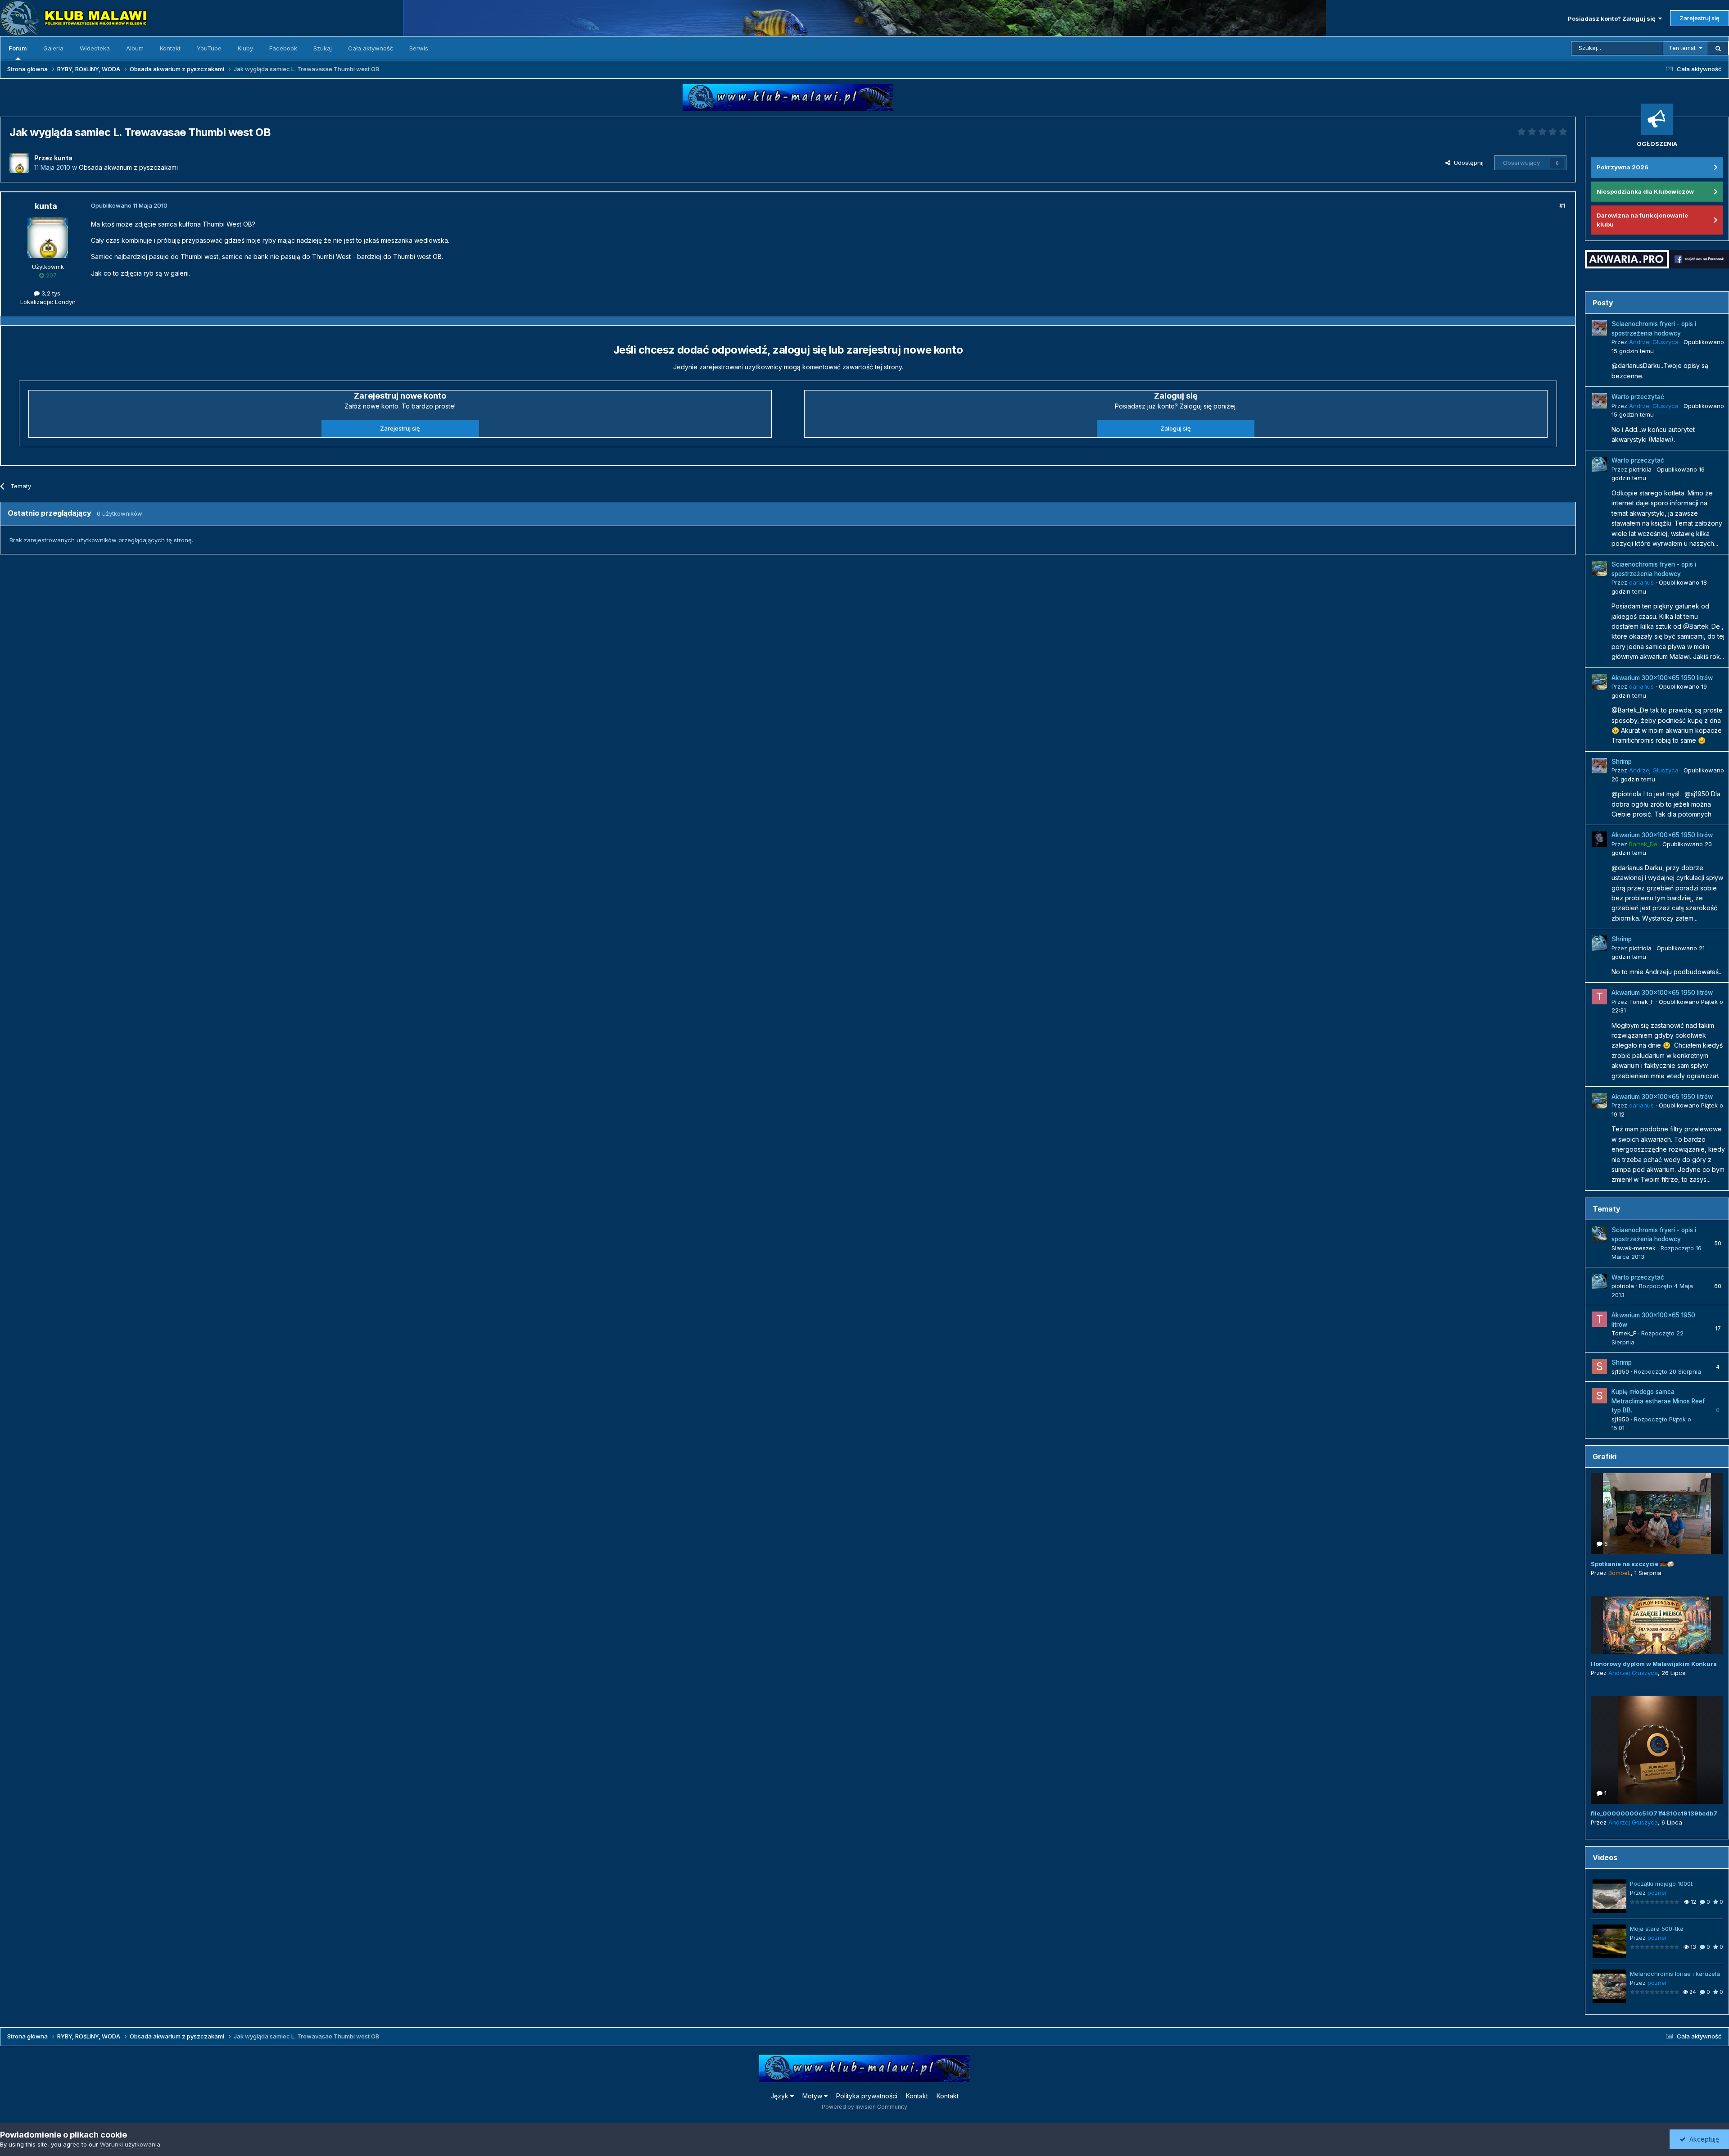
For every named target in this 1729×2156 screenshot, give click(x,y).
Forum (18, 48)
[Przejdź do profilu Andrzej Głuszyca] (1599, 328)
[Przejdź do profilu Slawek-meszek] (1599, 1234)
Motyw (813, 2096)
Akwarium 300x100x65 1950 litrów (1662, 678)
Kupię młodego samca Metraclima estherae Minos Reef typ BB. (1658, 1401)
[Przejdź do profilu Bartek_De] (1599, 839)
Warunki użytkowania (130, 2144)
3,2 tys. (51, 293)
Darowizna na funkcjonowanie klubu (1642, 220)
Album (135, 48)
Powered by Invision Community (864, 2107)
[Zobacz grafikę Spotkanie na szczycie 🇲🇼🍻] (1657, 1514)
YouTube (209, 48)
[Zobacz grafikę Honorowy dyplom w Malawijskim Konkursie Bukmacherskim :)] (1657, 1625)
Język (780, 2096)
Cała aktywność (371, 48)
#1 (1562, 205)
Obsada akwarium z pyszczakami (128, 167)
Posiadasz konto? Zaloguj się (1613, 18)
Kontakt (170, 48)
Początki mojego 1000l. (1662, 1884)
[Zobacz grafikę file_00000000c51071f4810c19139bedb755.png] (1657, 1750)
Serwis (419, 48)
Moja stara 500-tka (1657, 1929)
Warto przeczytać (1638, 397)
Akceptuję (1702, 2139)
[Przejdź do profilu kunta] (19, 163)
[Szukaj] (1718, 48)
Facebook (283, 48)
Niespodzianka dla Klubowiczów (1645, 191)
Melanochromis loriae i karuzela (1675, 1974)
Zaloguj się (1176, 428)
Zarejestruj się (1700, 18)
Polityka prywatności (867, 2096)
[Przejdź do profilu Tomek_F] (1599, 997)
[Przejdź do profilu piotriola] (1599, 464)
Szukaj (323, 48)
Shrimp (1622, 762)
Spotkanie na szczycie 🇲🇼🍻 (1632, 1564)
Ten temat (1682, 48)
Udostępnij (1467, 163)
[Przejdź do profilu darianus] (1599, 568)
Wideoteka (95, 48)
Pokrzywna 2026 (1623, 167)
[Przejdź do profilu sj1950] (1599, 1366)
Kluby (245, 48)
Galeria (53, 48)
